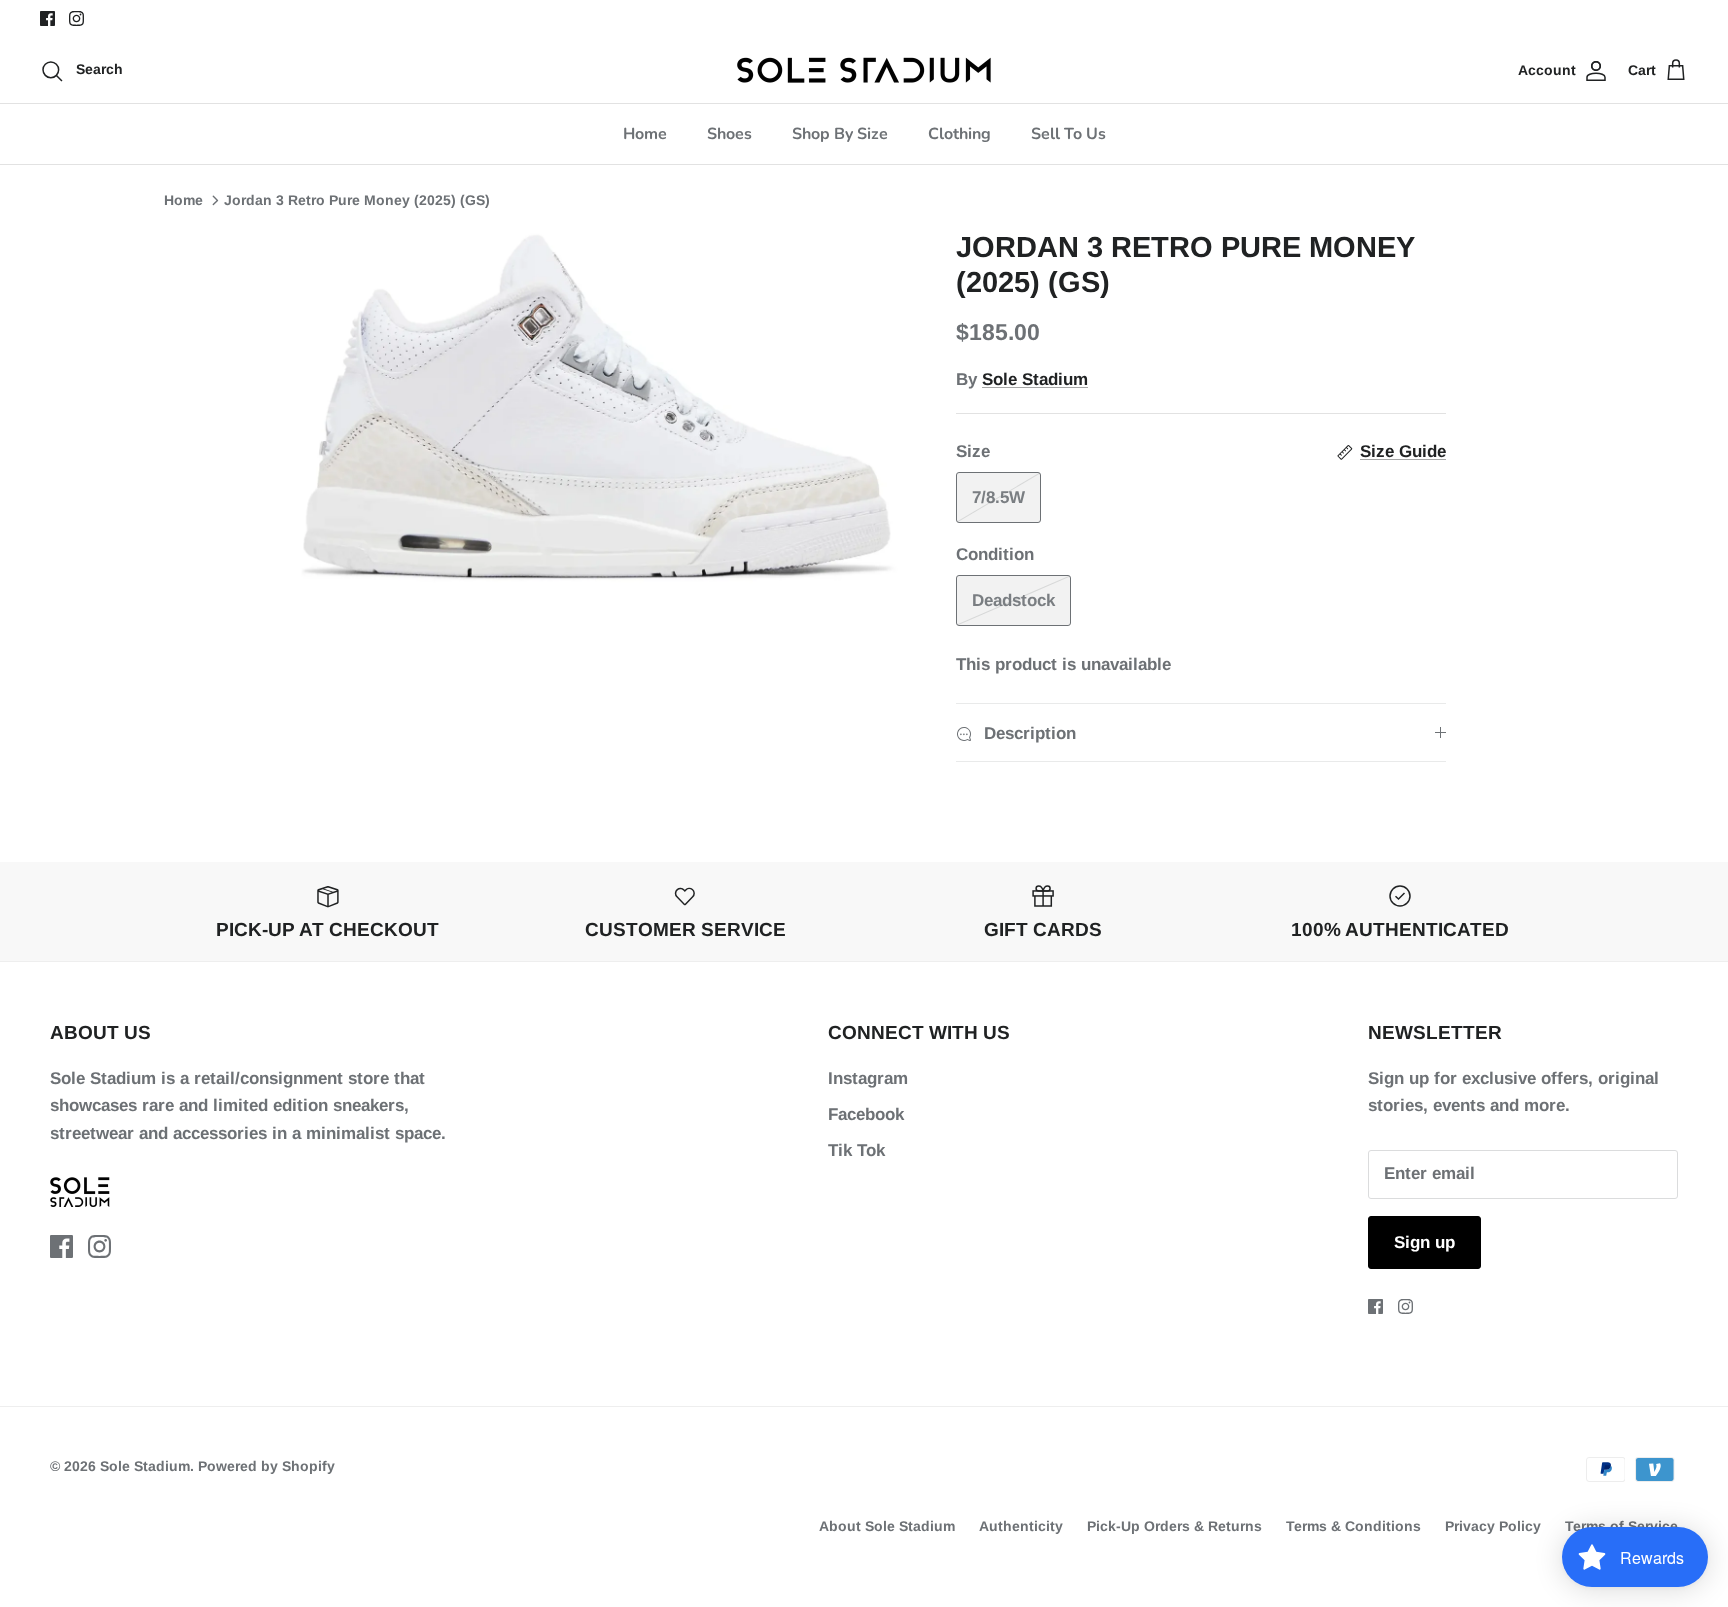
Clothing (959, 134)
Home (645, 134)
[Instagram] (76, 18)
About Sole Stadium (887, 1526)
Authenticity (1021, 1526)
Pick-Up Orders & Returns (1174, 1526)
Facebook (866, 1114)
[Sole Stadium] (864, 70)
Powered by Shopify (266, 1466)
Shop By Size (840, 134)
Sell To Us (1068, 134)
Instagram (868, 1078)
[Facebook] (47, 18)
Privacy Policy (1493, 1526)
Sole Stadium (1035, 379)
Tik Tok (856, 1150)
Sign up (1424, 1242)
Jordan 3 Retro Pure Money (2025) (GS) (357, 200)
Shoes (729, 134)
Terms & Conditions (1353, 1526)
